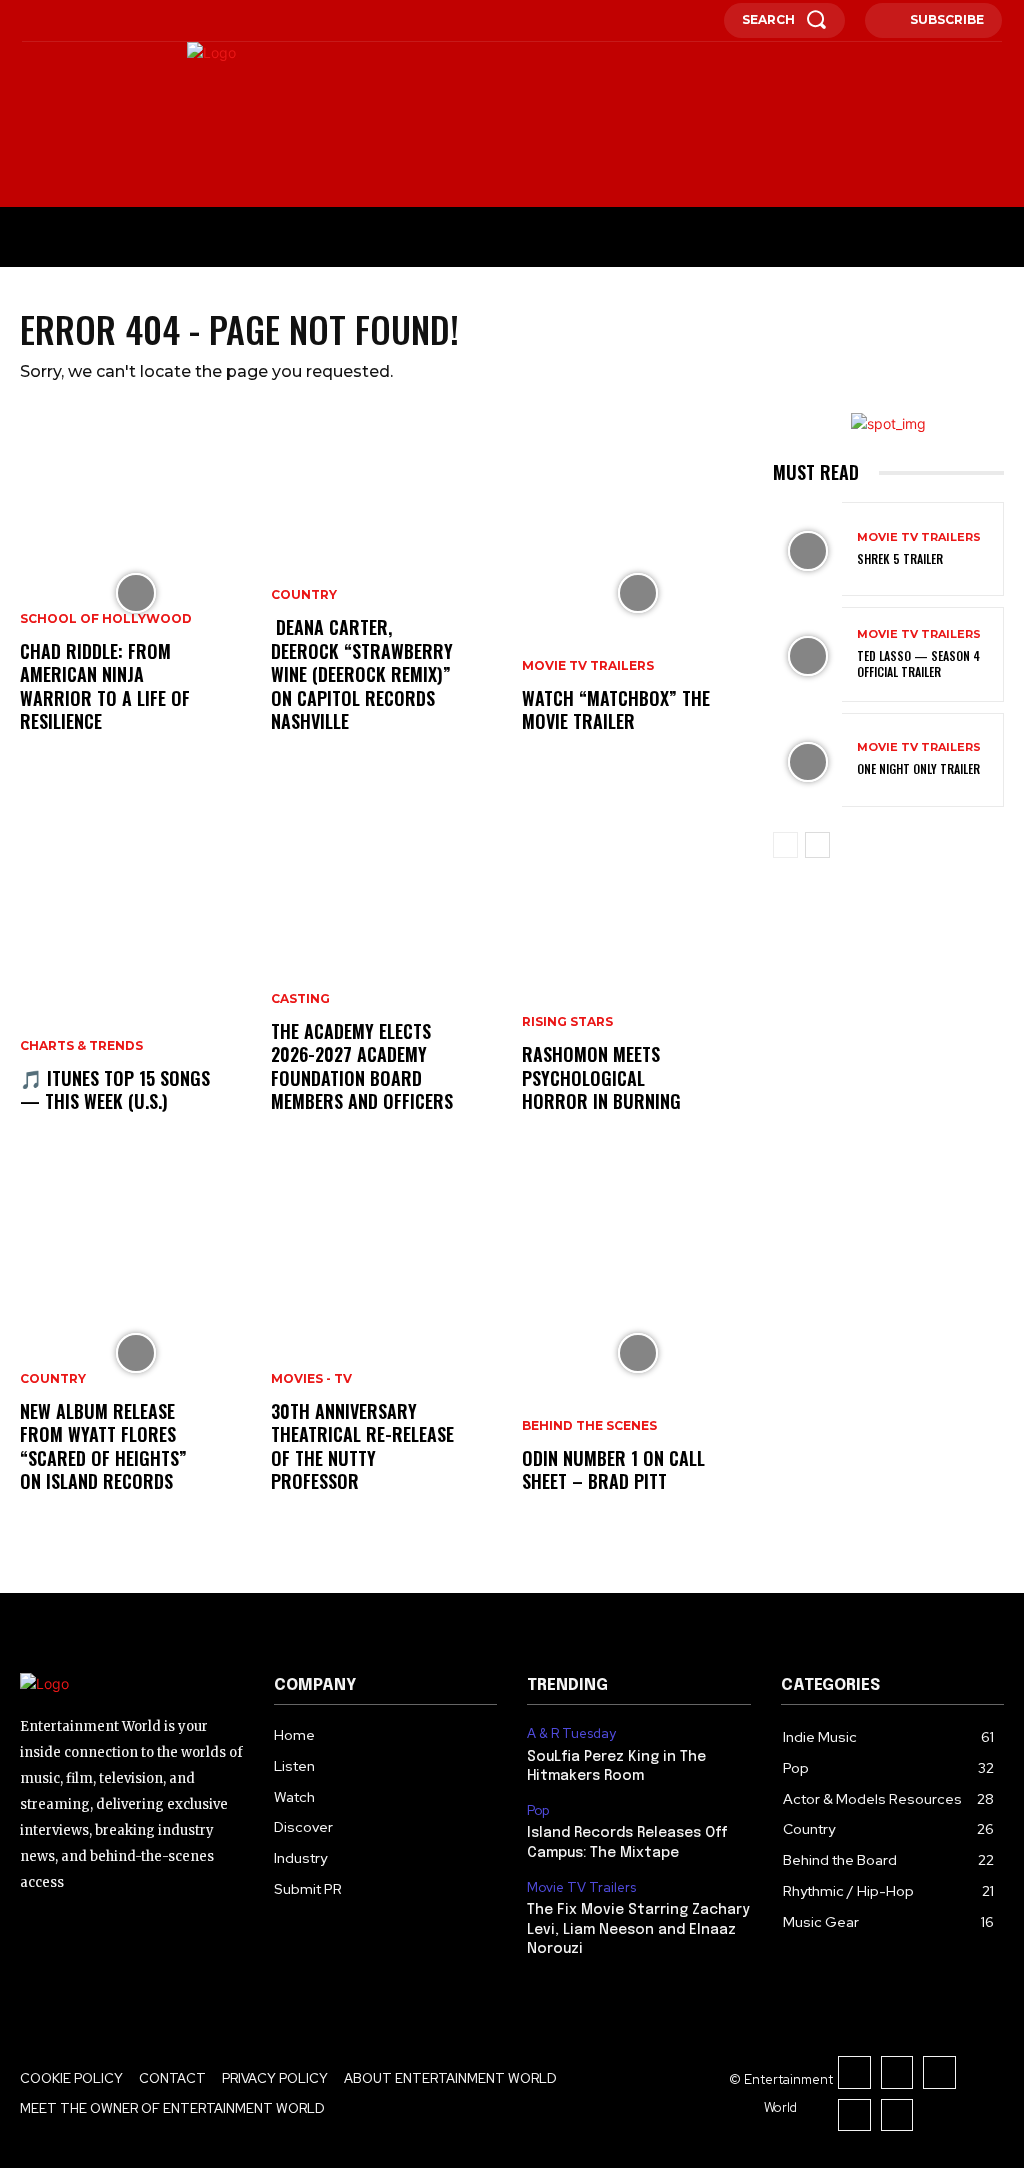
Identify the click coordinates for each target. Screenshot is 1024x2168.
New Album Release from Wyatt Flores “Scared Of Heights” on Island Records (103, 1446)
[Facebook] (27, 21)
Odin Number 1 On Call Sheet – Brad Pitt (613, 1469)
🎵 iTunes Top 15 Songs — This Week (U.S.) (115, 1089)
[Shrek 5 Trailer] (807, 551)
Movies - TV (311, 1379)
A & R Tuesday (571, 1734)
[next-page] (817, 845)
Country (53, 1379)
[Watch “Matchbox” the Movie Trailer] (637, 593)
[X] (111, 21)
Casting (300, 999)
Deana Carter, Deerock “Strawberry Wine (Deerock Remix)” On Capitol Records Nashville (362, 674)
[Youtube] (139, 21)
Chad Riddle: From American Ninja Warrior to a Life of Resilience (105, 686)
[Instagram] (55, 21)
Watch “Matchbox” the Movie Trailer (616, 709)
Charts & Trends (81, 1046)
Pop (538, 1811)
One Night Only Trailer (918, 768)
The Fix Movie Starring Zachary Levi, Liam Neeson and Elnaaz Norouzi (638, 1929)
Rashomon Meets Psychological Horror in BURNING (601, 1077)
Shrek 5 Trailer (900, 558)
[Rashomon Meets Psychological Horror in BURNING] (637, 973)
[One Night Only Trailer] (807, 762)
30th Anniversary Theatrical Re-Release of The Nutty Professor (362, 1446)
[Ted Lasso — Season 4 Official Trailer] (807, 656)
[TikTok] (83, 21)
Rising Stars (567, 1022)
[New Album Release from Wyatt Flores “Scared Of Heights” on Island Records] (135, 1353)
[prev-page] (785, 845)
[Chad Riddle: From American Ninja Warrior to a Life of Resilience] (135, 593)
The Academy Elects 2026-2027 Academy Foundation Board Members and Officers (362, 1066)
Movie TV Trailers (588, 666)
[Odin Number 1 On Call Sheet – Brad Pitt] (637, 1353)
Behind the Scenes (589, 1426)
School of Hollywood (106, 619)
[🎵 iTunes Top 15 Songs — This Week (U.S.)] (135, 973)
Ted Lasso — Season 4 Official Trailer (918, 663)
